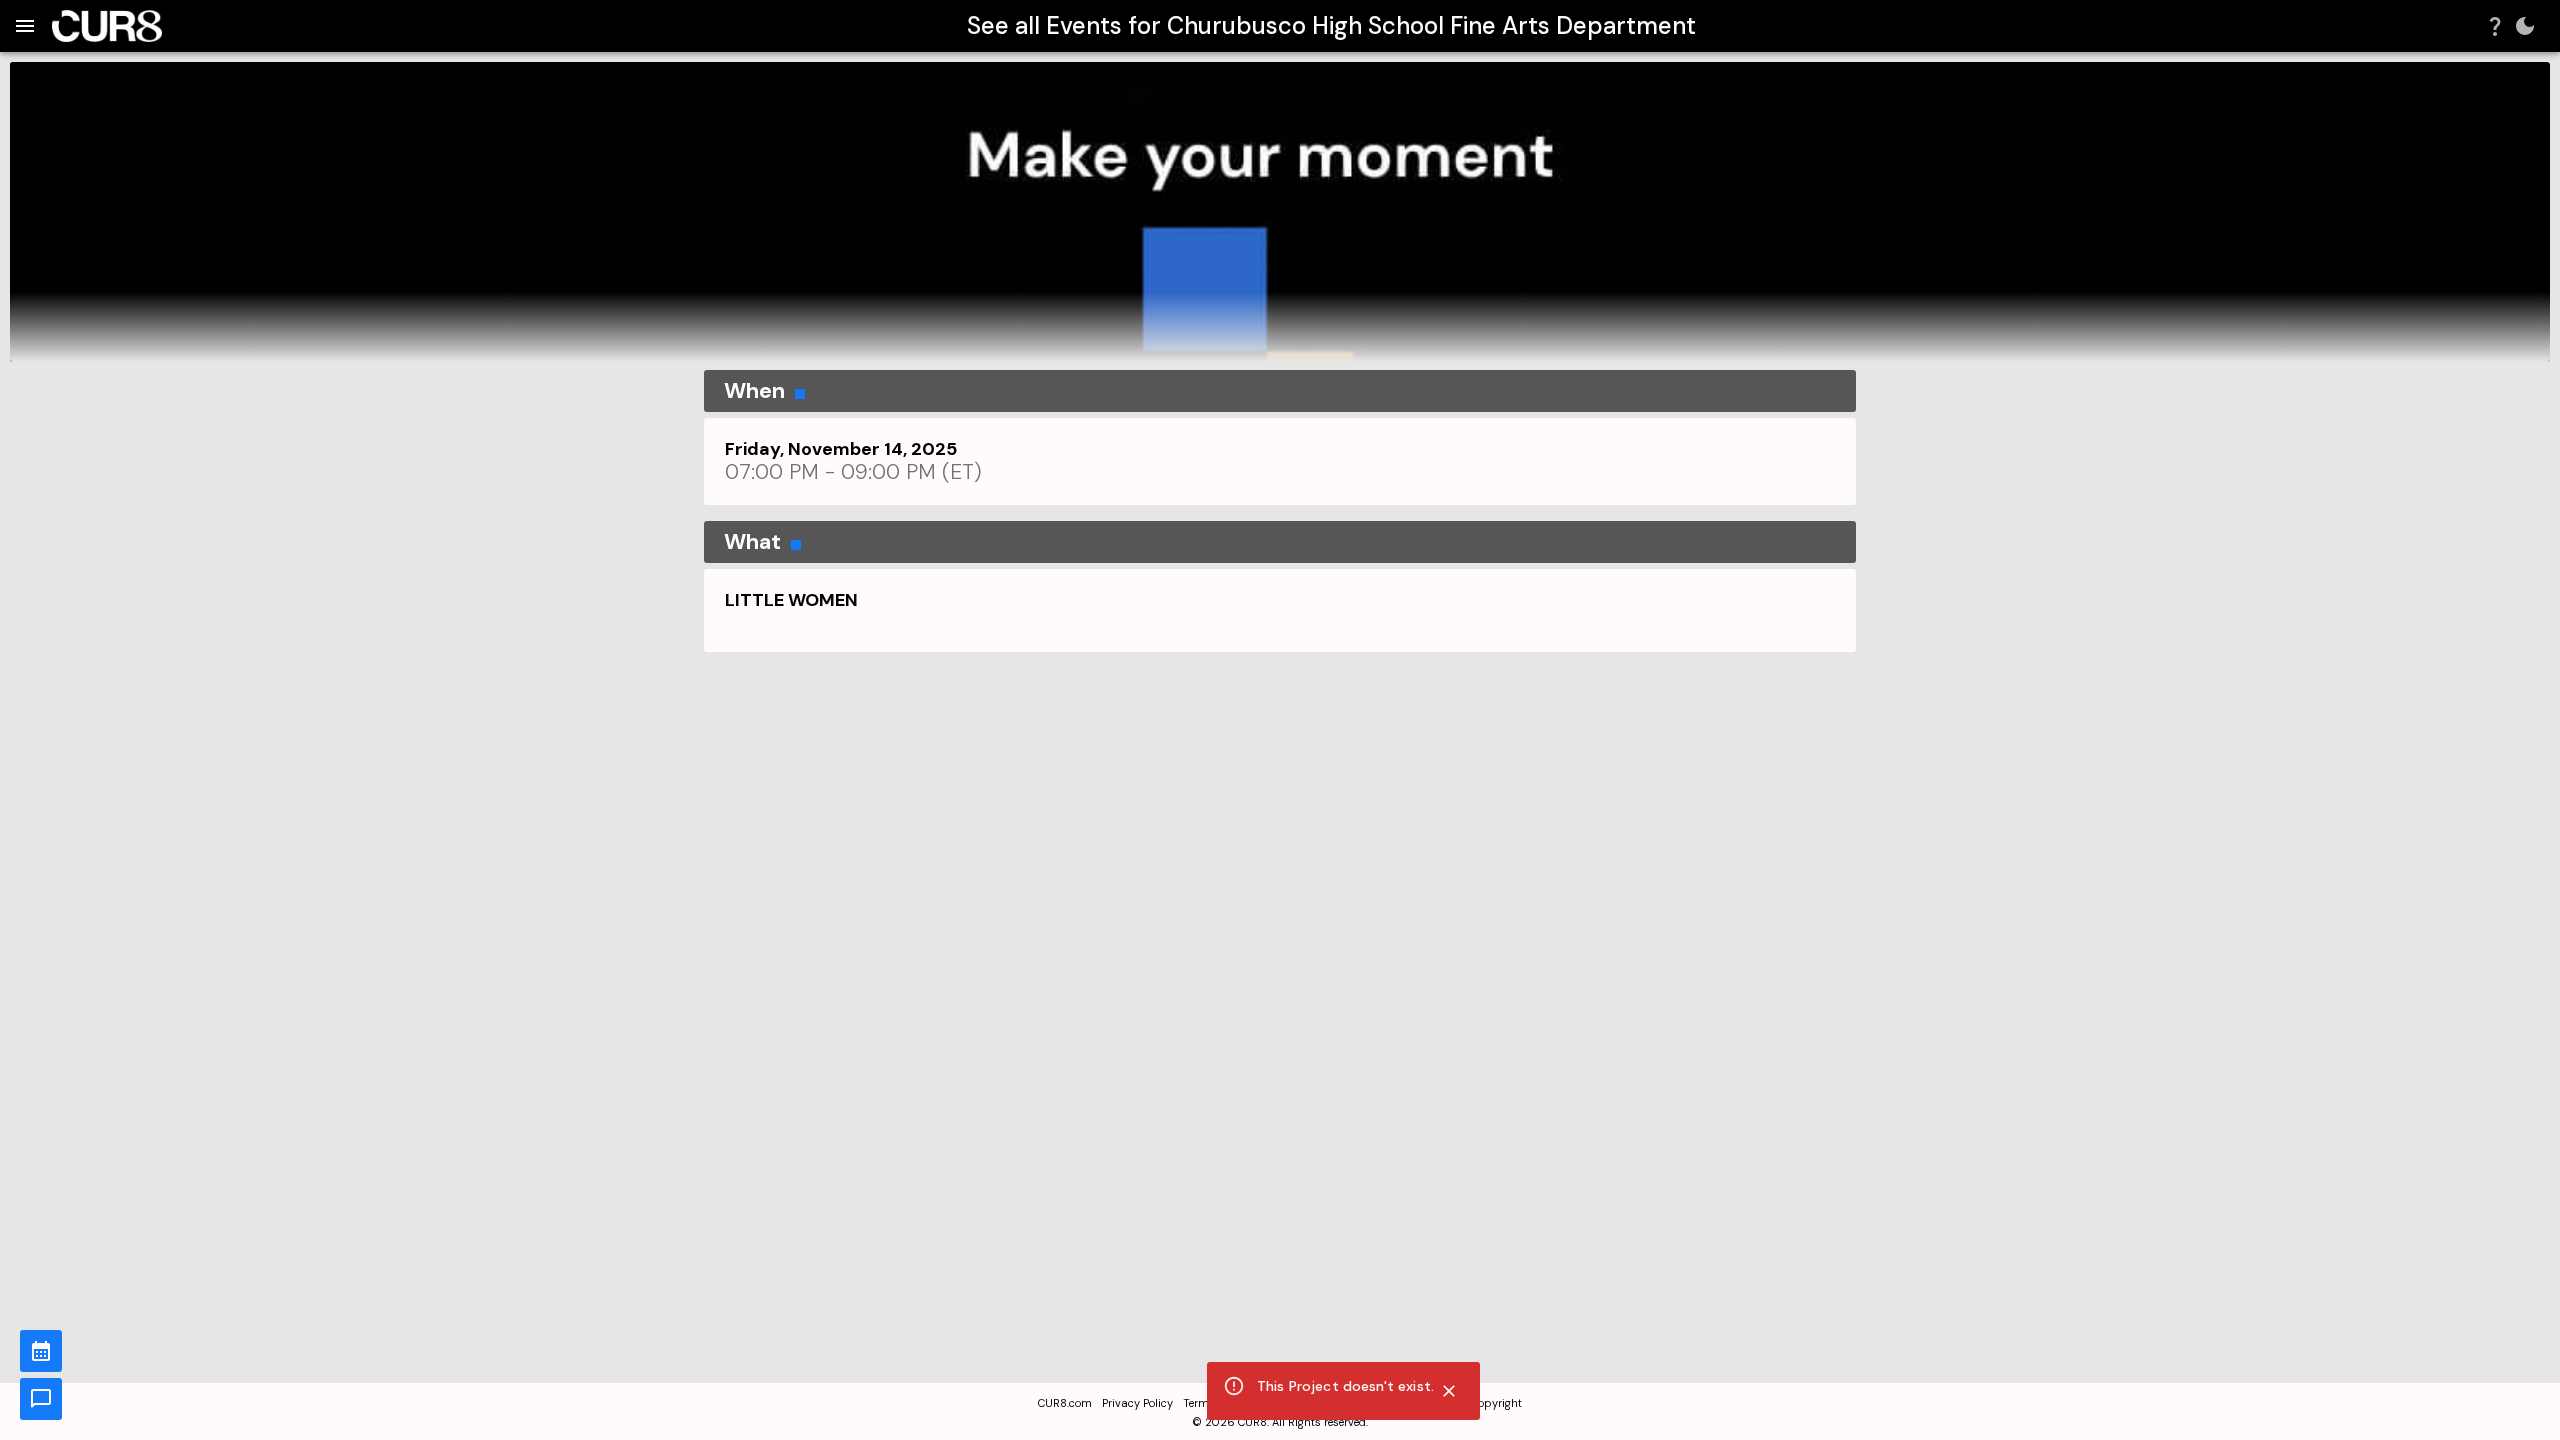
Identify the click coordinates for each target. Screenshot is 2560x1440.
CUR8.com (1065, 1403)
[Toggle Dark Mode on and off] (2525, 26)
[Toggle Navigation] (25, 26)
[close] (1449, 1391)
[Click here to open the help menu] (2495, 26)
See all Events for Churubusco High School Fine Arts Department (1331, 25)
